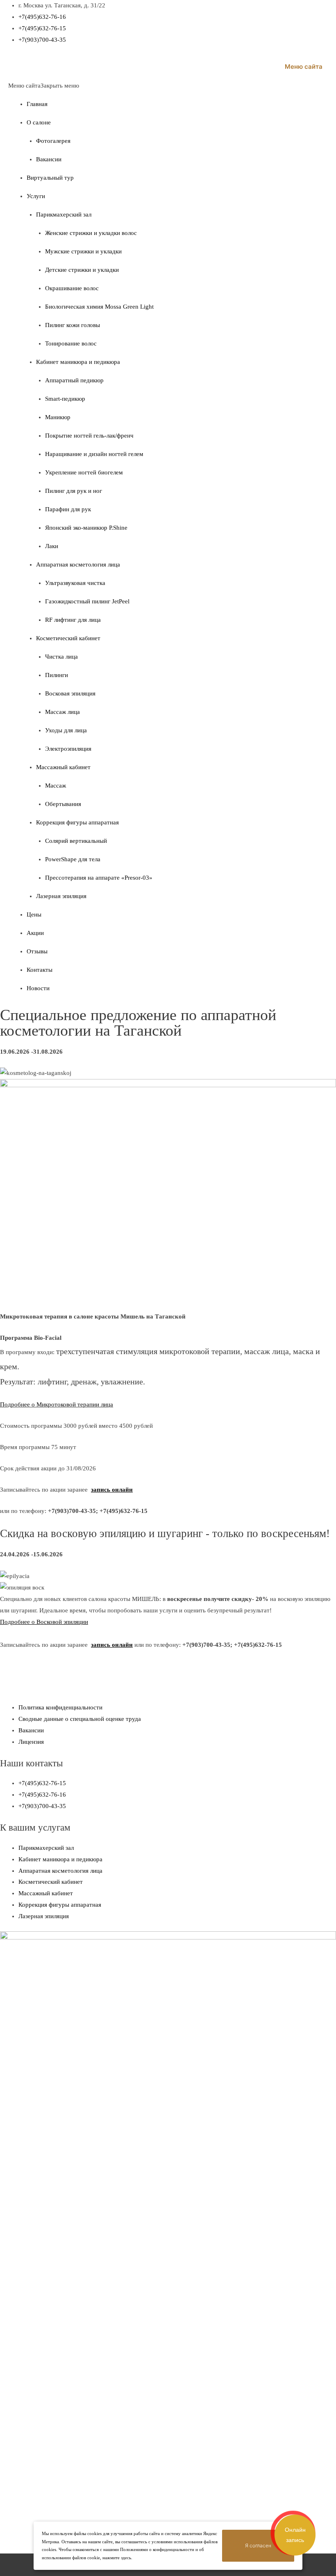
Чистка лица (61, 657)
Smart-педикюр (65, 399)
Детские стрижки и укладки (82, 270)
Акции (35, 933)
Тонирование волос (71, 343)
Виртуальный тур (50, 178)
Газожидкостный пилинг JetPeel (87, 601)
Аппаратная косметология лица (78, 564)
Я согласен (258, 2546)
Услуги (36, 196)
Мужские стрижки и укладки (83, 251)
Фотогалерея (53, 141)
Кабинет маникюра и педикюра (78, 362)
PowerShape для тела (73, 859)
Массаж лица (62, 712)
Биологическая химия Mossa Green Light (99, 307)
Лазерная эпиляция (61, 896)
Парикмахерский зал (64, 214)
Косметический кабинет (68, 638)
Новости (38, 988)
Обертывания (63, 804)
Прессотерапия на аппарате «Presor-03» (99, 878)
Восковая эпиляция (70, 693)
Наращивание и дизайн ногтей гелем (94, 454)
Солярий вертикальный (76, 841)
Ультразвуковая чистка (75, 583)
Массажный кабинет (63, 767)
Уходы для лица (66, 730)
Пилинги (57, 675)
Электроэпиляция (68, 749)
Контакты (40, 970)
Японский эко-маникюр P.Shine (86, 528)
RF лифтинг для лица (73, 620)
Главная (37, 104)
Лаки (52, 546)
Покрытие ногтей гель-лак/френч (89, 436)
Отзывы (37, 951)
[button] (44, 86)
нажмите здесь (117, 2558)
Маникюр (58, 417)
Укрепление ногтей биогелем (84, 472)
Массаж (56, 786)
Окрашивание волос (72, 288)
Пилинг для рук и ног (74, 491)
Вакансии (49, 159)
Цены (34, 914)
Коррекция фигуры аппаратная (77, 822)
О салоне (39, 122)
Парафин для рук (68, 509)
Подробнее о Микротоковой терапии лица (57, 1404)
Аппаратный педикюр (74, 380)
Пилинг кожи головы (73, 325)
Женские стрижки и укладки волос (91, 233)
